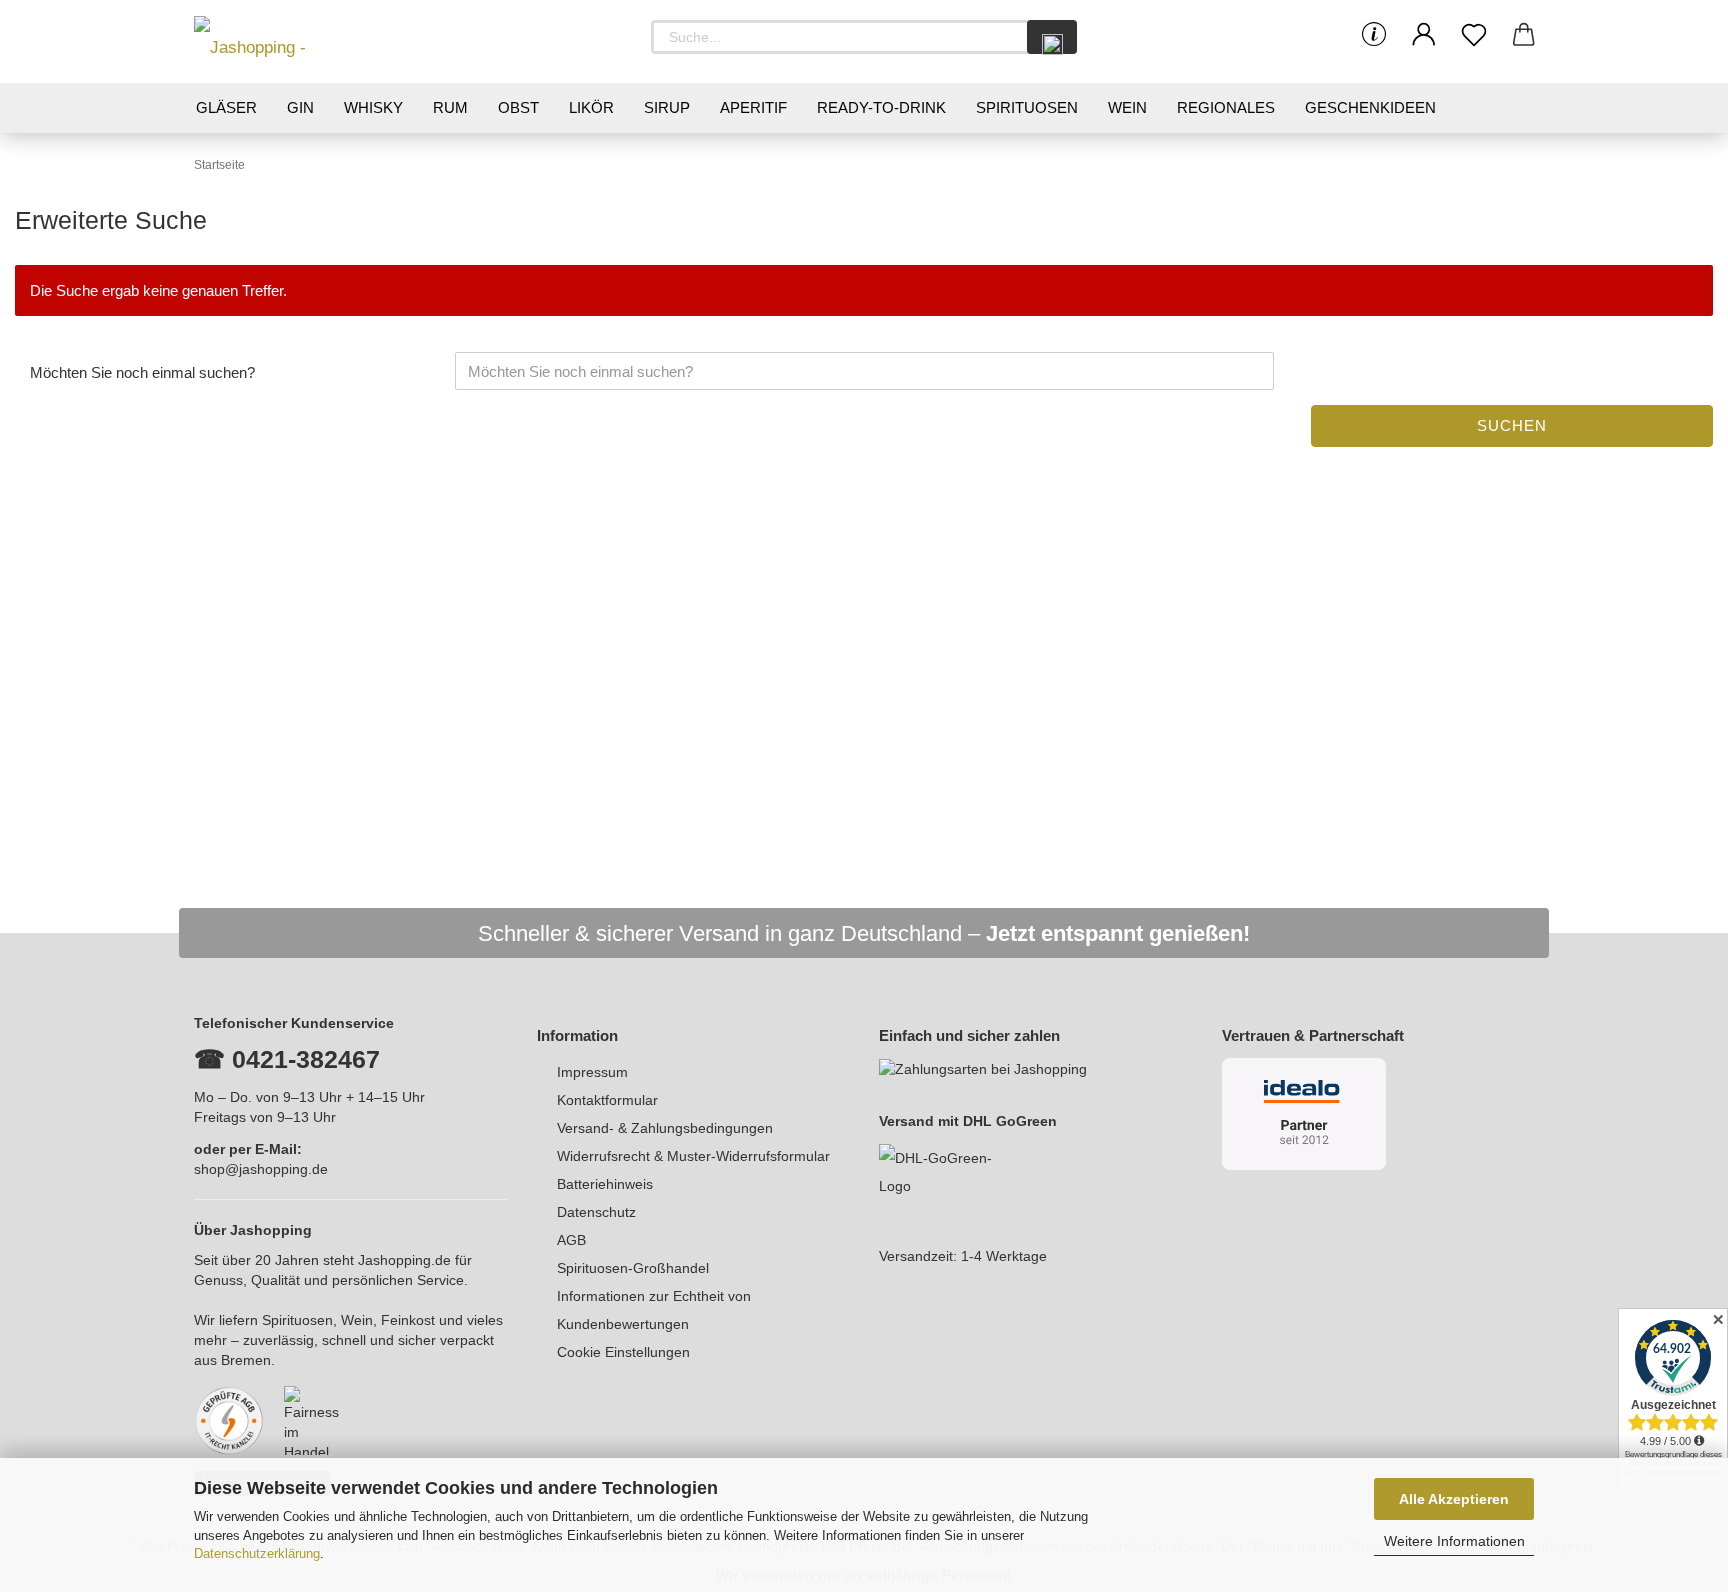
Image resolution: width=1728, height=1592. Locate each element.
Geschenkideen (1370, 107)
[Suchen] (1052, 37)
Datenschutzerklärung (257, 1553)
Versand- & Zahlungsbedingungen (665, 1128)
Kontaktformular (607, 1100)
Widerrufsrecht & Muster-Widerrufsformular (693, 1156)
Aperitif (753, 107)
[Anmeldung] (1424, 35)
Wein (1127, 107)
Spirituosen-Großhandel (633, 1268)
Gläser (226, 107)
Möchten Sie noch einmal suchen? (142, 372)
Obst (518, 107)
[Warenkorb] (1524, 35)
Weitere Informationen (1454, 1541)
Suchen (1512, 425)
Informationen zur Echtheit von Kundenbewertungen (654, 1310)
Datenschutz (596, 1212)
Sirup (667, 107)
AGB (571, 1240)
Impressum (592, 1072)
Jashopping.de (404, 1260)
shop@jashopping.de (261, 1169)
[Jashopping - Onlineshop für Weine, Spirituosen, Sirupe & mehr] (284, 41)
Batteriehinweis (605, 1184)
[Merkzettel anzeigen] (1474, 35)
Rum (450, 107)
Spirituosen (1027, 107)
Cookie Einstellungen (623, 1352)
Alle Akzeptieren (1454, 1499)
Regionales (1226, 107)
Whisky (373, 107)
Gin (300, 107)
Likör (591, 107)
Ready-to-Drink (881, 107)
